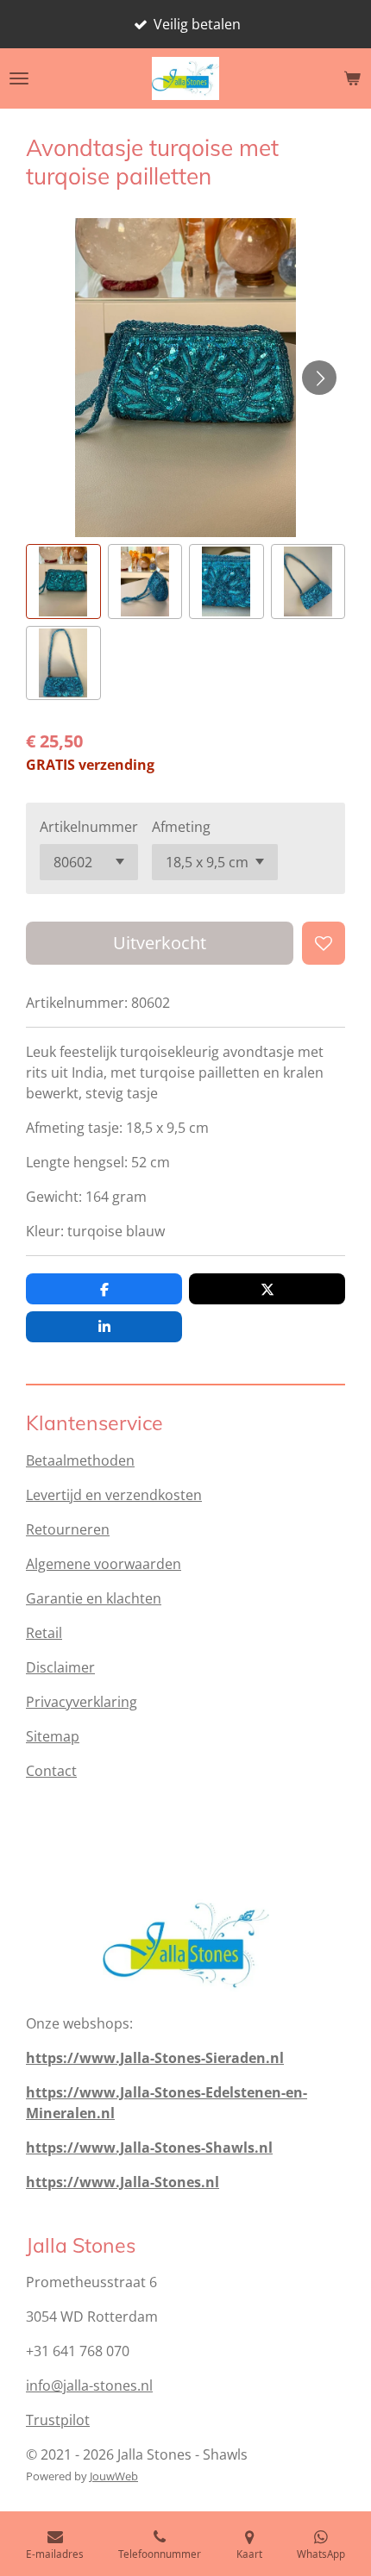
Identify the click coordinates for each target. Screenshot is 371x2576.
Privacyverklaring (82, 1702)
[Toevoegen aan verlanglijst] (324, 943)
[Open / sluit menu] (19, 78)
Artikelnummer (89, 827)
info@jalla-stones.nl (89, 2385)
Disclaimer (60, 1667)
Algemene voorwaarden (104, 1564)
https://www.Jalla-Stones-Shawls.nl (149, 2148)
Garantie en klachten (94, 1598)
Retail (44, 1633)
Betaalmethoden (80, 1460)
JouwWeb (114, 2476)
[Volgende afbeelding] (319, 378)
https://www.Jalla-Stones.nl (123, 2182)
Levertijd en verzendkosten (114, 1495)
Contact (51, 1771)
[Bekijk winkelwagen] (352, 78)
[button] (63, 581)
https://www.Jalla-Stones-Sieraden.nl (155, 2058)
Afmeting (181, 827)
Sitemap (53, 1736)
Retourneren (68, 1529)
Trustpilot (58, 2420)
